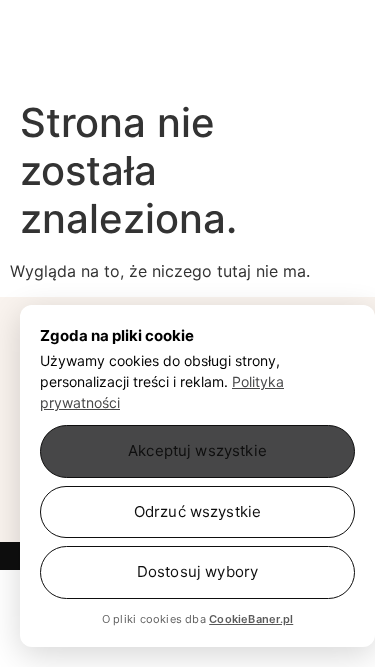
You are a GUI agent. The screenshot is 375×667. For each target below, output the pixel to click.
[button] (88, 65)
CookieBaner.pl (251, 619)
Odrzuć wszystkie (197, 511)
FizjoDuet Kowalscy (188, 19)
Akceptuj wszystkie (197, 450)
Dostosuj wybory (197, 571)
